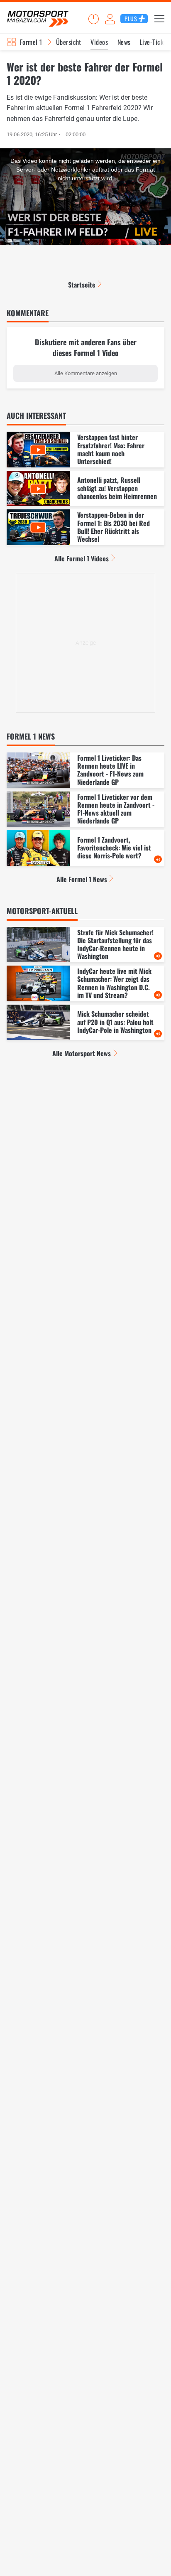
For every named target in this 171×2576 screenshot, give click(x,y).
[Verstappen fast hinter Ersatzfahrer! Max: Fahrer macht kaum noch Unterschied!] (85, 450)
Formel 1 (31, 42)
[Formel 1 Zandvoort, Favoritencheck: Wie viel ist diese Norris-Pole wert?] (85, 848)
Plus (131, 18)
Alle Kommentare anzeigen (86, 373)
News (124, 42)
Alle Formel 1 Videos (82, 558)
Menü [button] (159, 19)
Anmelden (110, 19)
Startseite (82, 285)
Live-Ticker (154, 42)
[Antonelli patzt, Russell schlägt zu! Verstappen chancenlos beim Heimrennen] (85, 489)
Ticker (93, 19)
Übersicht (69, 42)
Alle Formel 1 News (82, 879)
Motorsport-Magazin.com (38, 19)
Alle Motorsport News (82, 1053)
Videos (99, 42)
